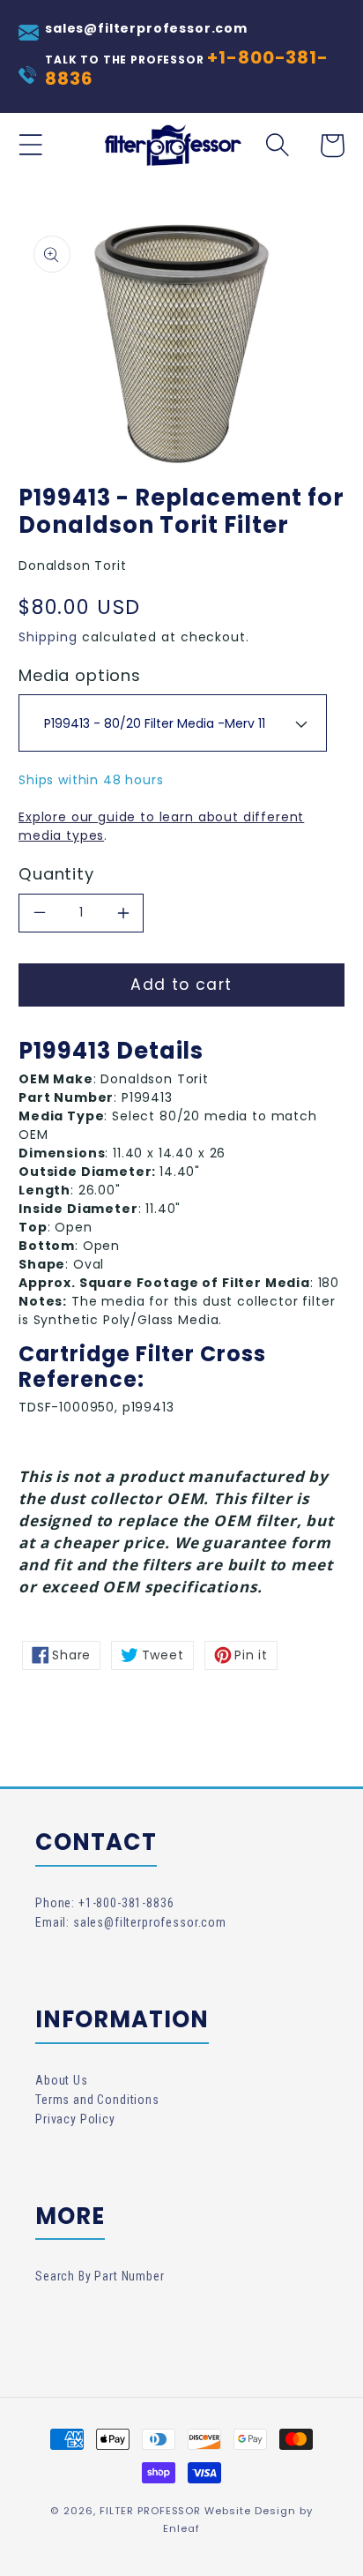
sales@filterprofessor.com (146, 28)
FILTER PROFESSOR (151, 2511)
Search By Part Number (100, 2276)
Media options (80, 676)
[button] (31, 146)
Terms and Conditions (97, 2100)
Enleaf (181, 2528)
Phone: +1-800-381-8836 (104, 1903)
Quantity (56, 874)
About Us (62, 2080)
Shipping (48, 637)
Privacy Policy (75, 2119)
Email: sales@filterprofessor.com (131, 1922)
